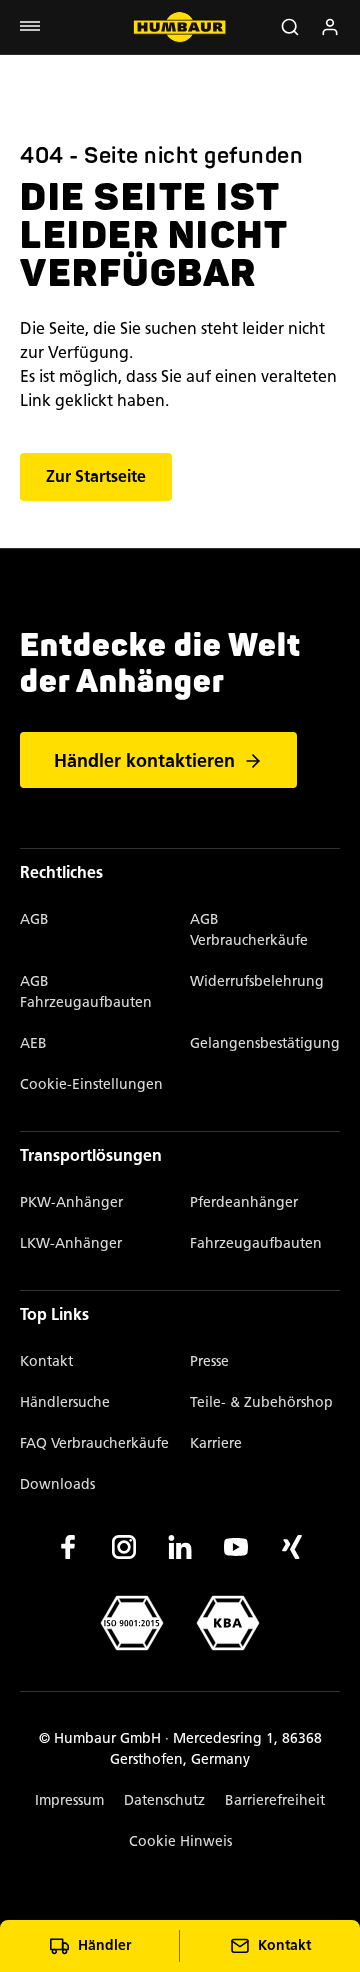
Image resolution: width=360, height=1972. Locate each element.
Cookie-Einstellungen (91, 1084)
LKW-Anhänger (71, 1243)
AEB (33, 1043)
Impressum (69, 1800)
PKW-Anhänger (71, 1202)
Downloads (57, 1484)
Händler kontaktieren (144, 761)
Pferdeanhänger (244, 1202)
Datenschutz (164, 1800)
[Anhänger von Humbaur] (179, 27)
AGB (34, 919)
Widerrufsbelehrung (257, 981)
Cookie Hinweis (180, 1841)
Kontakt (46, 1361)
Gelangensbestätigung (265, 1043)
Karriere (216, 1443)
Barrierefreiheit (275, 1800)
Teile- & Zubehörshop (261, 1402)
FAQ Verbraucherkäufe (94, 1443)
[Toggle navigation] (30, 27)
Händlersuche (65, 1402)
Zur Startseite (96, 477)
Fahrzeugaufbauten (256, 1243)
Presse (209, 1361)
